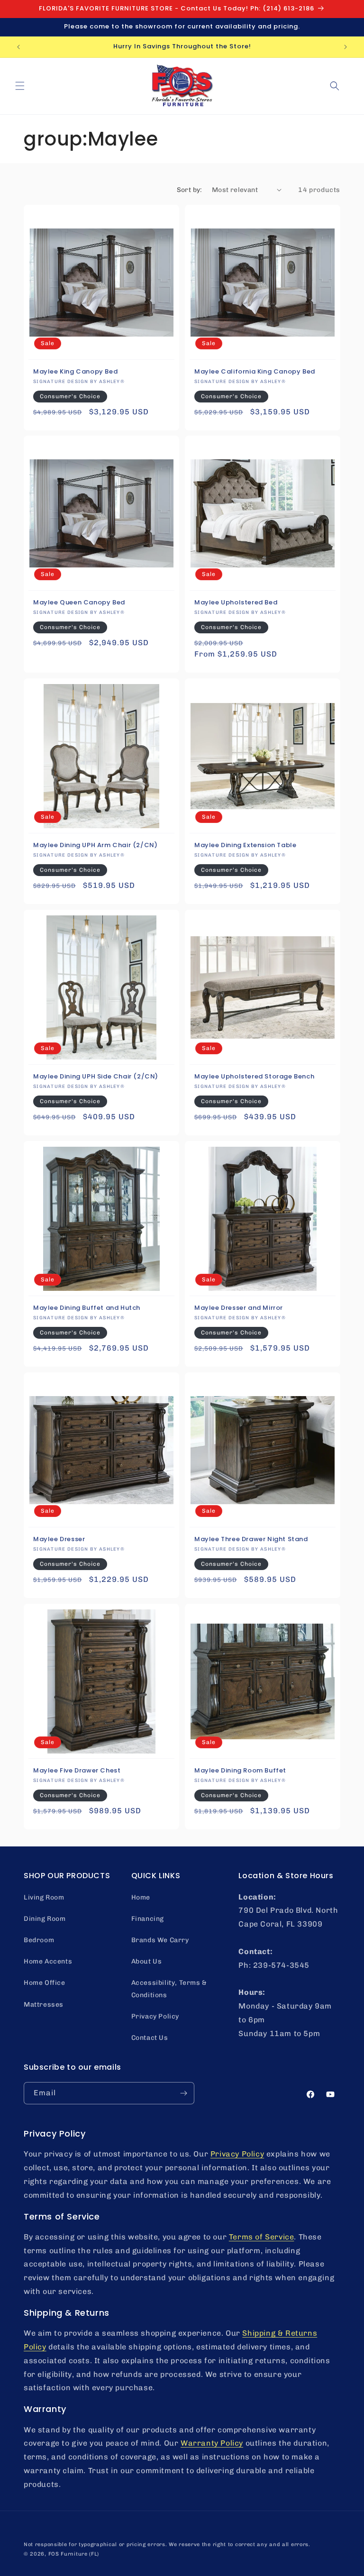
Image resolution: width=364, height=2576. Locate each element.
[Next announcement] (346, 47)
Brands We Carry (160, 1940)
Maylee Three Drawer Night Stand (251, 1539)
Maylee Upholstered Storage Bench (254, 1077)
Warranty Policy (212, 2443)
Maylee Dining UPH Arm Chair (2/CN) (95, 845)
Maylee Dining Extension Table (245, 845)
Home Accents (48, 1961)
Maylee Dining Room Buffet (240, 1771)
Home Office (45, 1983)
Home (141, 1897)
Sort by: (190, 190)
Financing (148, 1919)
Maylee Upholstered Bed (236, 603)
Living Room (44, 1897)
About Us (147, 1961)
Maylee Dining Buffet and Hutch (87, 1308)
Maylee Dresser (59, 1539)
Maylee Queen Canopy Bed (79, 603)
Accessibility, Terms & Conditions (169, 1989)
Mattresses (44, 2005)
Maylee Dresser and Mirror (239, 1308)
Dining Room (45, 1919)
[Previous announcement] (18, 47)
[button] (20, 86)
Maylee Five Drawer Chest (77, 1771)
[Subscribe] (183, 2093)
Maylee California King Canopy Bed (255, 372)
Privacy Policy (155, 2016)
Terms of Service (262, 2237)
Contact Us (150, 2038)
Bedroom (39, 1940)
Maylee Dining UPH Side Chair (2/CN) (96, 1077)
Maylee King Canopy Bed (75, 372)
